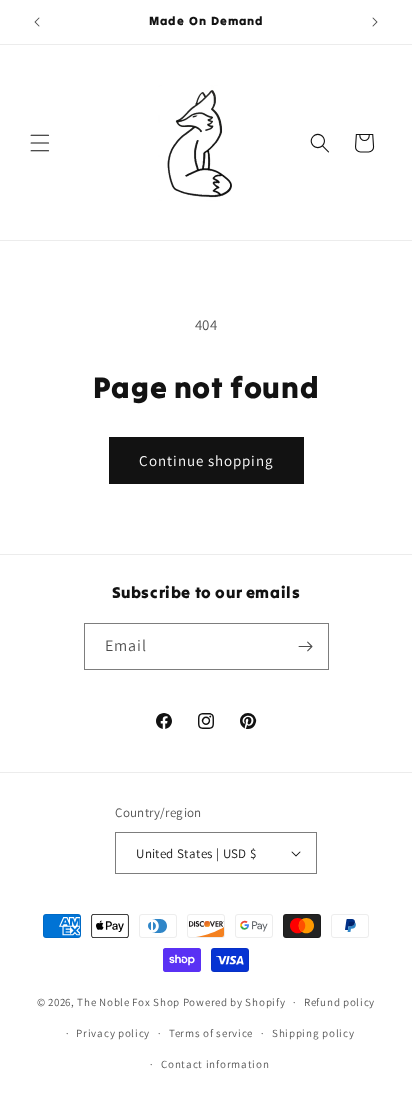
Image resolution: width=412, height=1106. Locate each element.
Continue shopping (206, 460)
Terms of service (211, 1033)
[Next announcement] (375, 22)
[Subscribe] (306, 646)
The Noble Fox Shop (128, 1002)
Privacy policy (113, 1033)
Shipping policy (313, 1033)
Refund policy (339, 1002)
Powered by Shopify (234, 1002)
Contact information (215, 1064)
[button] (40, 143)
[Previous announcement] (37, 22)
